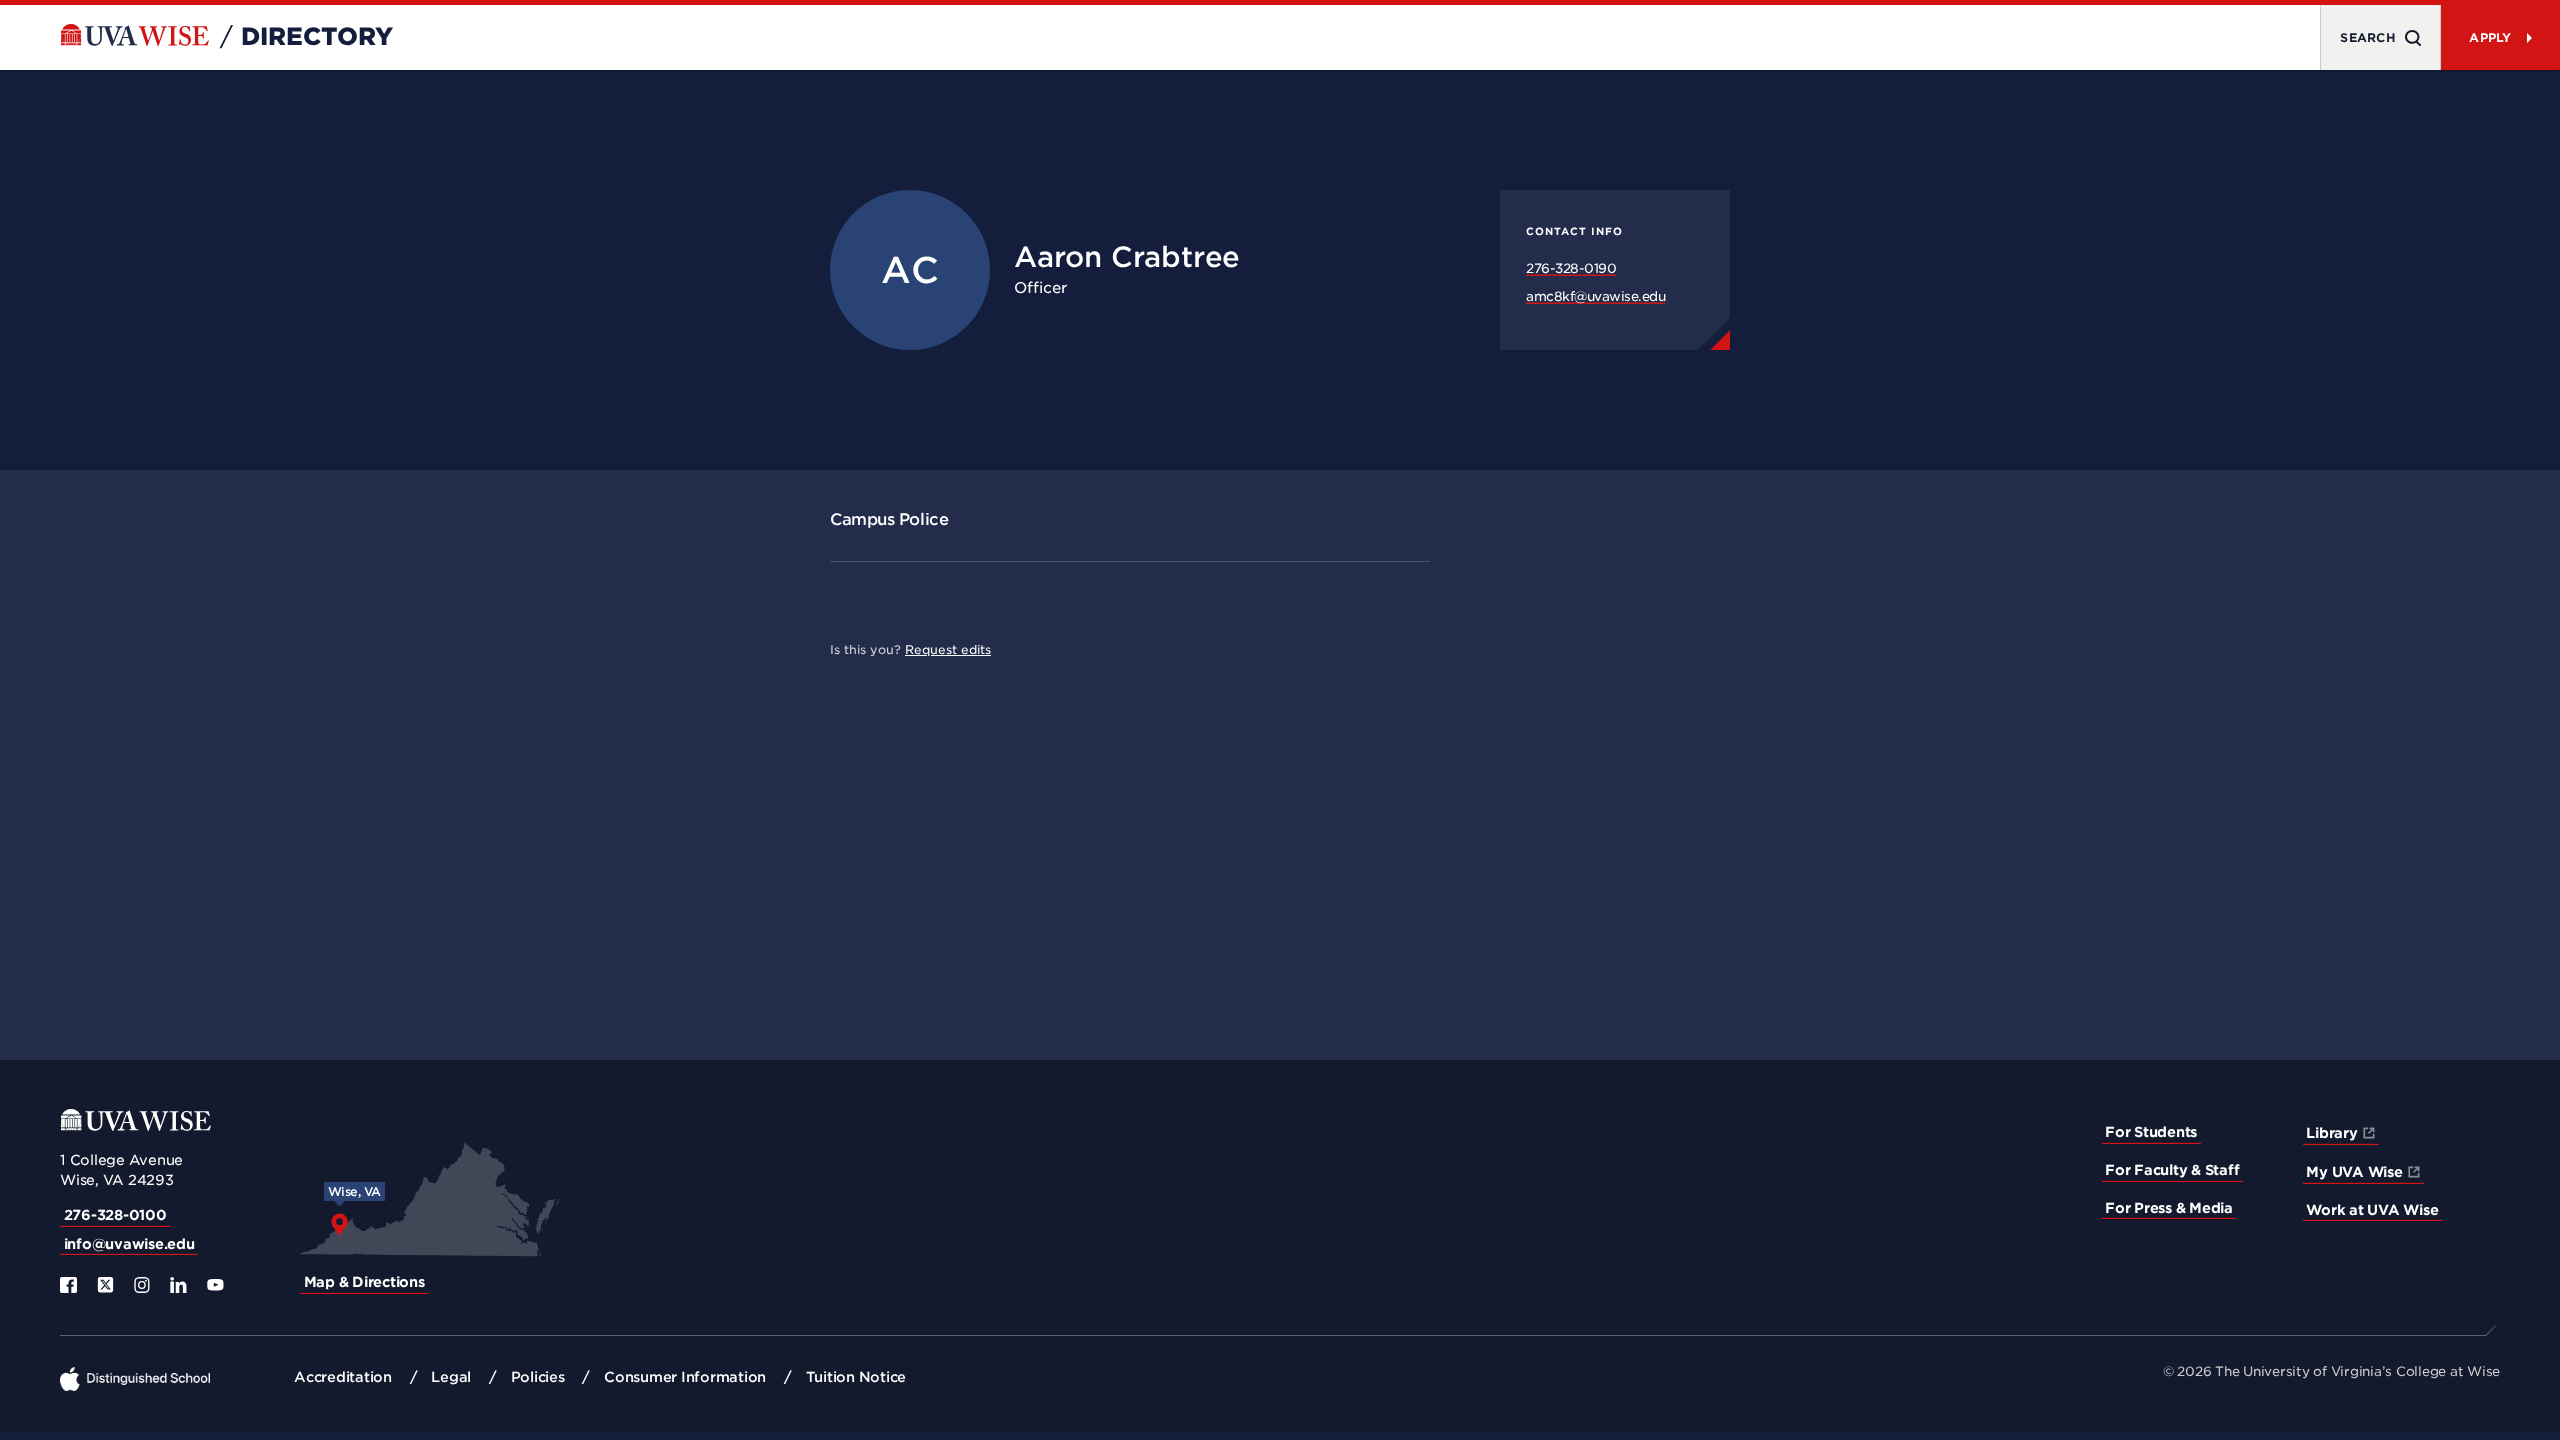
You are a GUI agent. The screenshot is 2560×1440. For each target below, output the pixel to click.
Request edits (948, 649)
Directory (317, 37)
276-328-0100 (115, 1215)
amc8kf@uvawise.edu (1595, 296)
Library (2331, 1133)
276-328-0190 (1571, 268)
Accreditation (343, 1377)
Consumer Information (685, 1377)
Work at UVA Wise (2372, 1210)
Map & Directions (364, 1282)
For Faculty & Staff (2172, 1170)
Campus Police (889, 519)
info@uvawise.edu (129, 1244)
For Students (2151, 1132)
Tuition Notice (856, 1377)
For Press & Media (2169, 1208)
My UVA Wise (2354, 1172)
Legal (451, 1377)
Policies (538, 1377)
